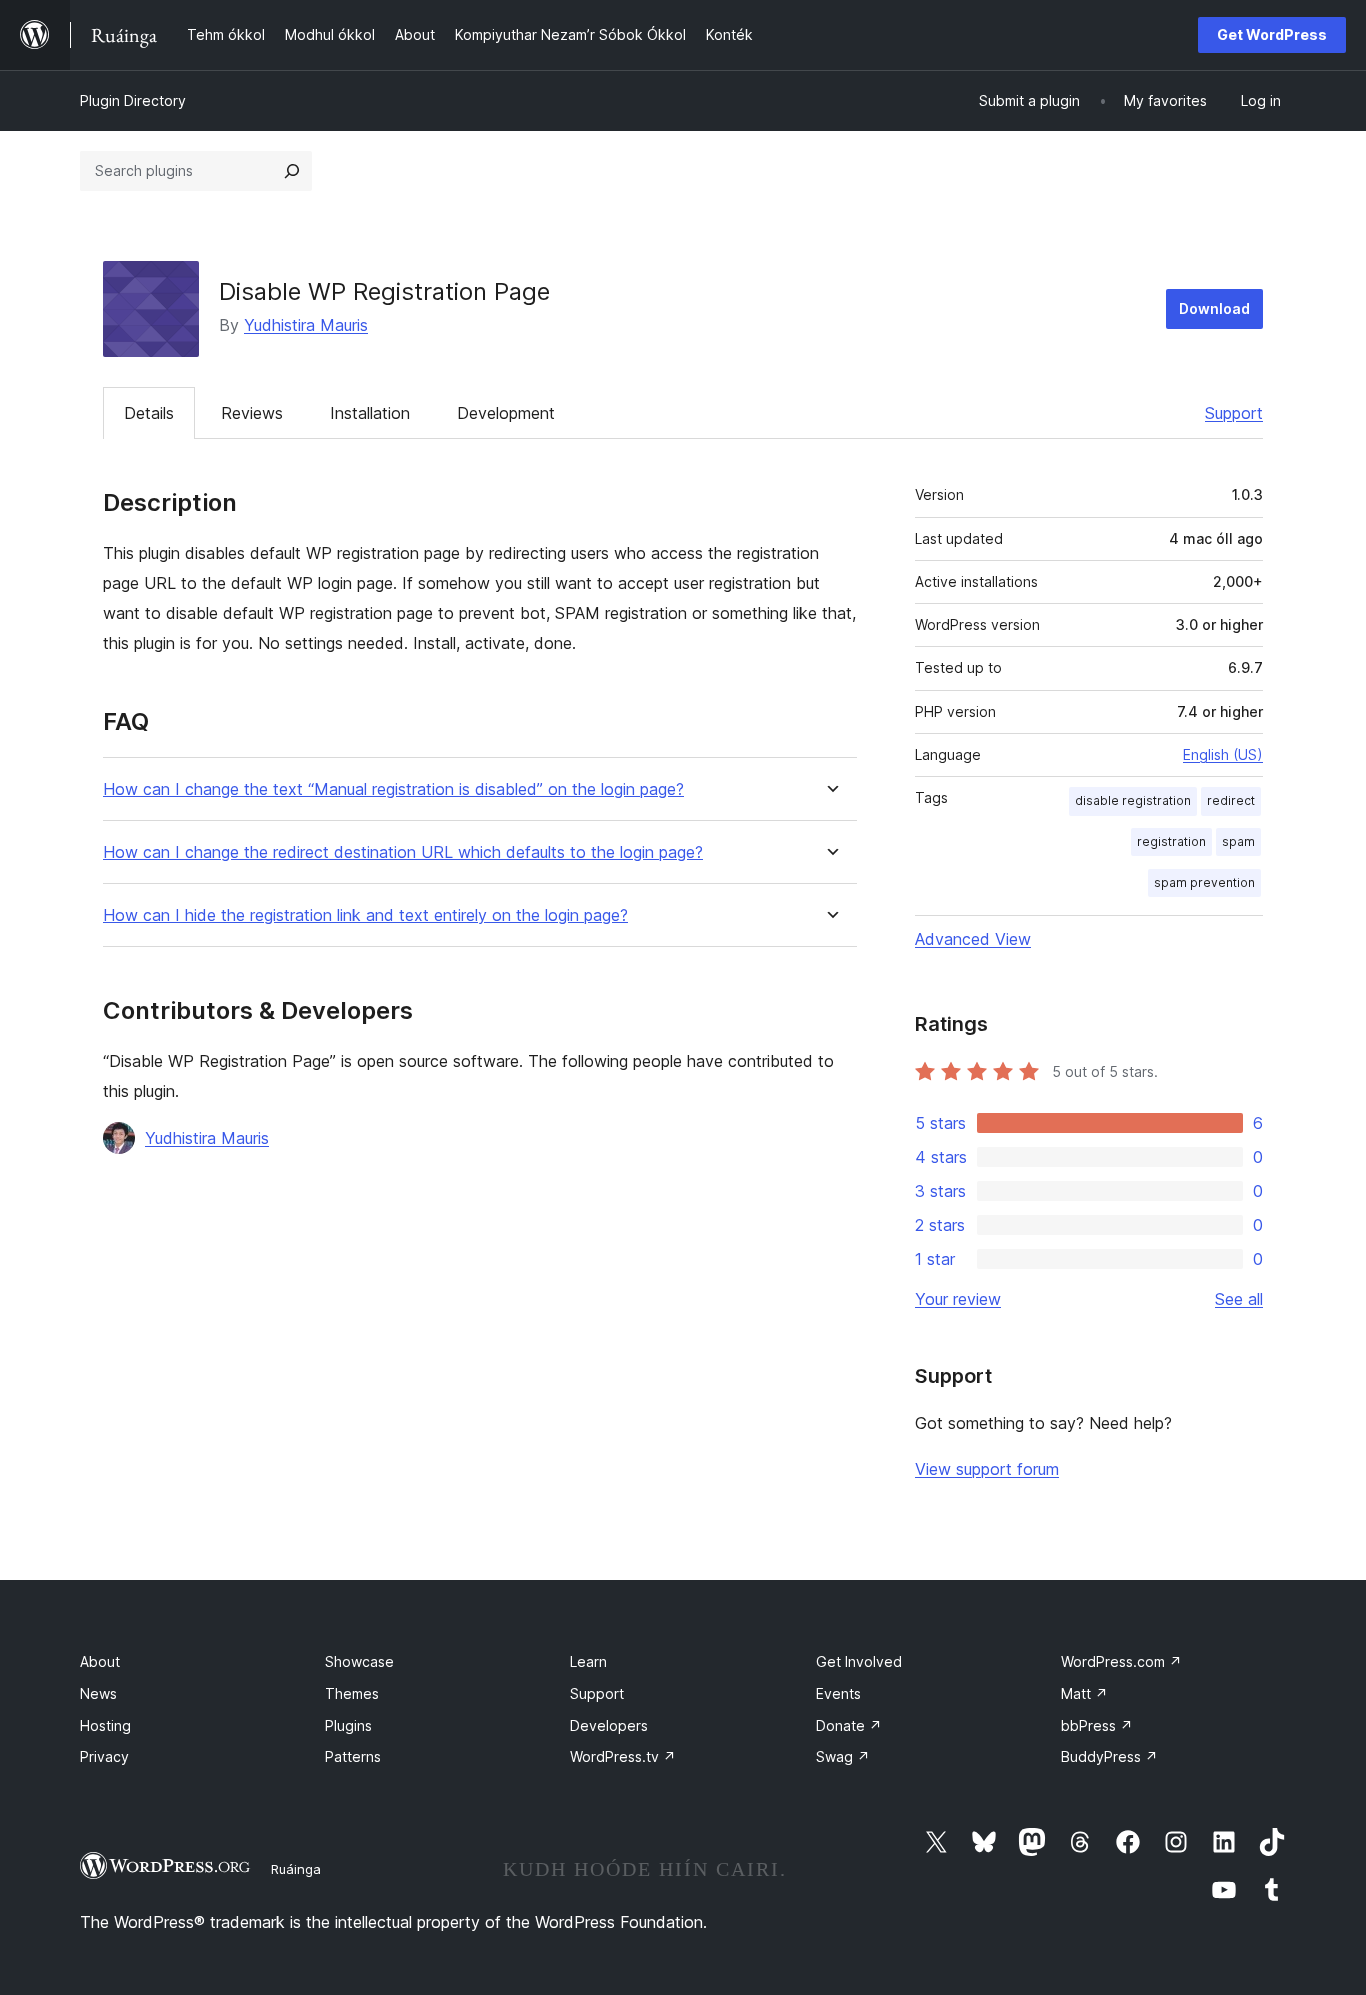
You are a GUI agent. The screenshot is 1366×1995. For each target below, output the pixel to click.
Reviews (252, 413)
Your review (958, 1299)
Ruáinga (296, 1869)
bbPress (1097, 1725)
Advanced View (973, 939)
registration (1171, 841)
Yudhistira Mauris (306, 325)
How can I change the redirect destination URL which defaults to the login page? (403, 852)
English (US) (1223, 754)
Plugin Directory (133, 100)
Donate (849, 1725)
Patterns (353, 1756)
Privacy (104, 1756)
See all (1239, 1299)
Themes (352, 1693)
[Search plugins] (292, 171)
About (100, 1661)
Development (506, 413)
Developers (609, 1725)
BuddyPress (1109, 1756)
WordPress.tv (623, 1756)
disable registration (1133, 800)
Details (149, 413)
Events (838, 1693)
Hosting (105, 1725)
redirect (1231, 800)
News (98, 1693)
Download (1214, 308)
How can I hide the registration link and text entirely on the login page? (365, 915)
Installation (370, 413)
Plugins (348, 1725)
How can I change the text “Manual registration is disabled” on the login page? (393, 789)
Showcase (359, 1661)
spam (1238, 841)
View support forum (987, 1469)
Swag (843, 1756)
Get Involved (859, 1661)
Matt (1084, 1693)
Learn (588, 1661)
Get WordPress (1272, 34)
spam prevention (1204, 882)
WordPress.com (1121, 1661)
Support (1234, 413)
